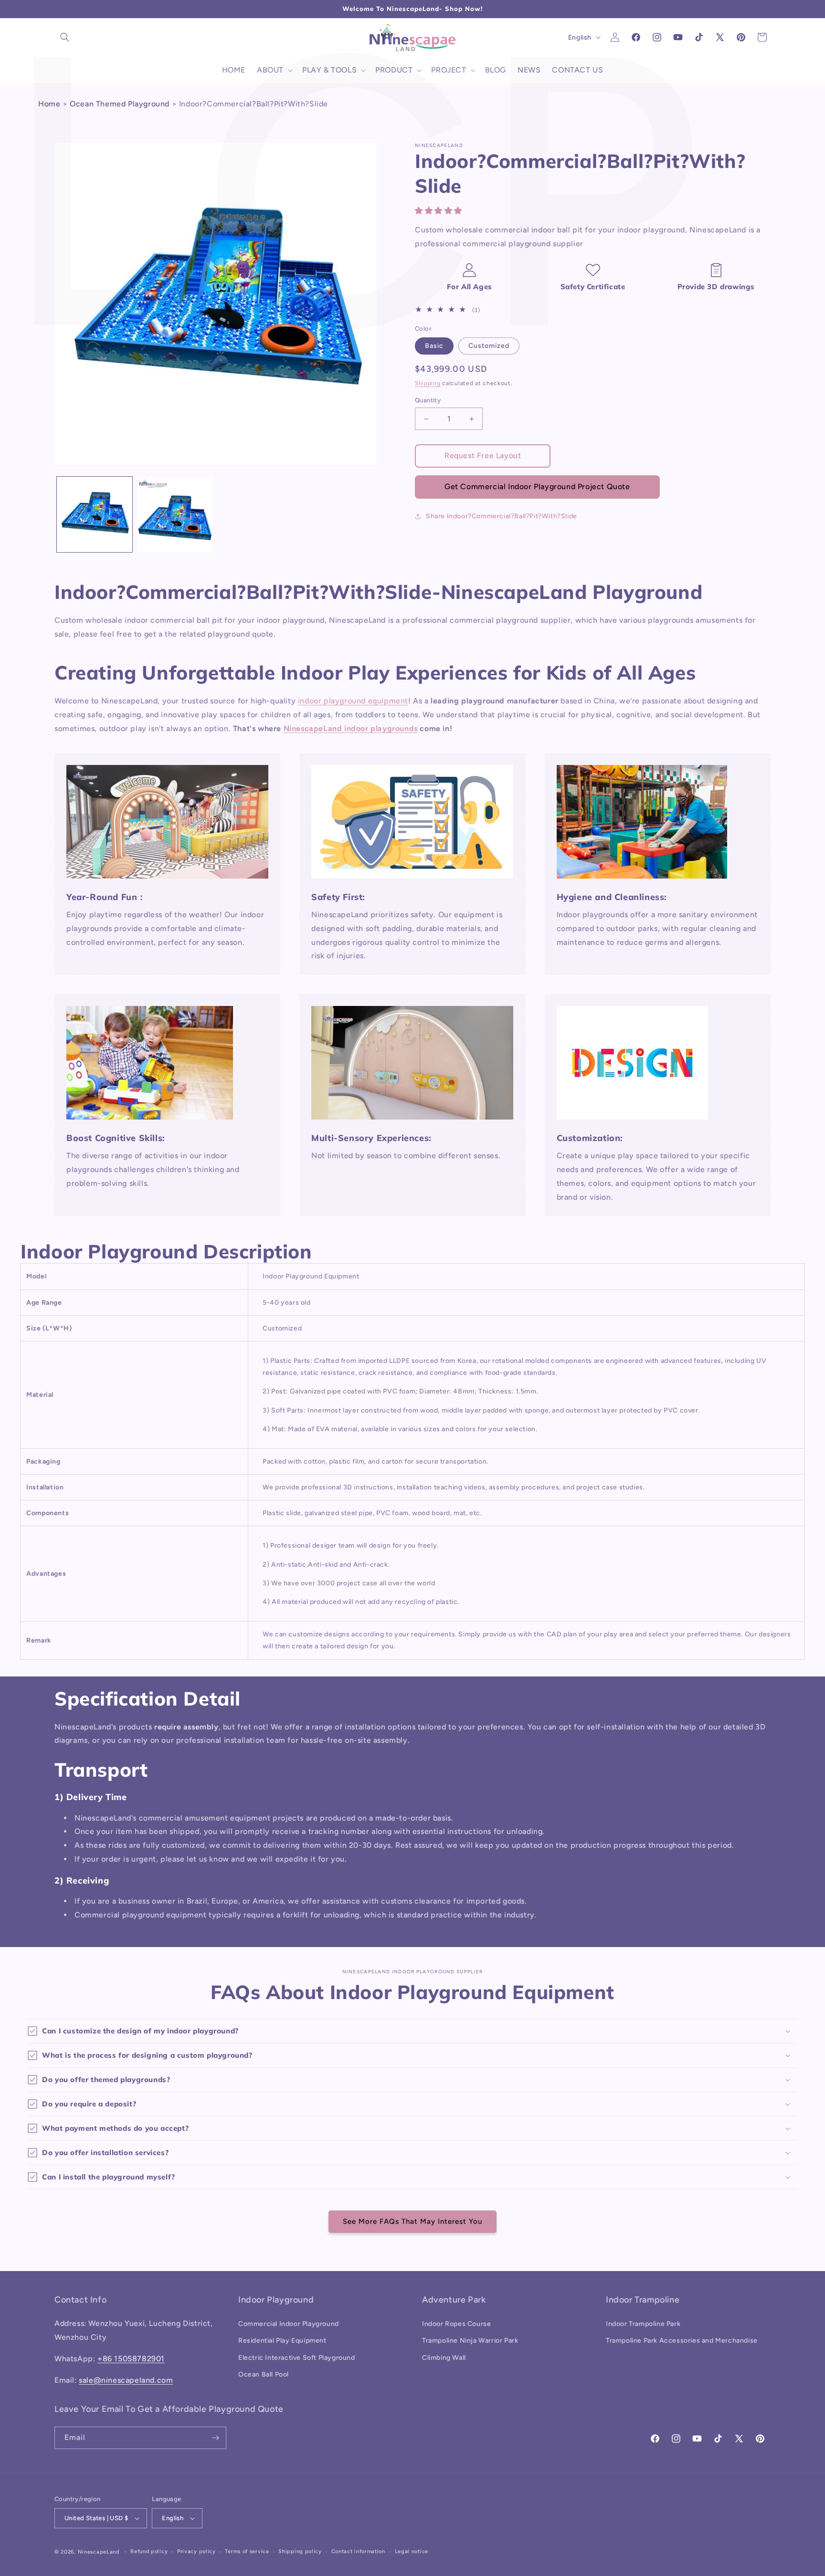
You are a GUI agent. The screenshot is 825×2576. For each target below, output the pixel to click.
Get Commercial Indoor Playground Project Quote (537, 487)
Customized (489, 346)
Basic (434, 346)
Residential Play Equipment (282, 2340)
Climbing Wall (444, 2358)
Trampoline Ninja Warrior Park (470, 2340)
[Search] (65, 37)
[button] (440, 211)
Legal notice (412, 2551)
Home (49, 104)
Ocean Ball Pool (264, 2374)
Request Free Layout (483, 456)
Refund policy (149, 2551)
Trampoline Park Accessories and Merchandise (682, 2340)
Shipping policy (300, 2551)
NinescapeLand (99, 2552)
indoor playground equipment (353, 701)
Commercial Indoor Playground (289, 2324)
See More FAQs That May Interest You (412, 2221)
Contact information (358, 2551)
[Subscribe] (215, 2438)
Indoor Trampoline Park (643, 2324)
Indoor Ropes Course (456, 2324)
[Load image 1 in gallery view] (95, 514)
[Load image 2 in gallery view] (175, 514)
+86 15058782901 (131, 2359)
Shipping (428, 383)
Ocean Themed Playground (120, 104)
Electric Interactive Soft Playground (297, 2358)
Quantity (428, 400)
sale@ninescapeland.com (126, 2380)
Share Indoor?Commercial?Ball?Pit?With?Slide (502, 516)
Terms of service (247, 2551)
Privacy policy (196, 2551)
